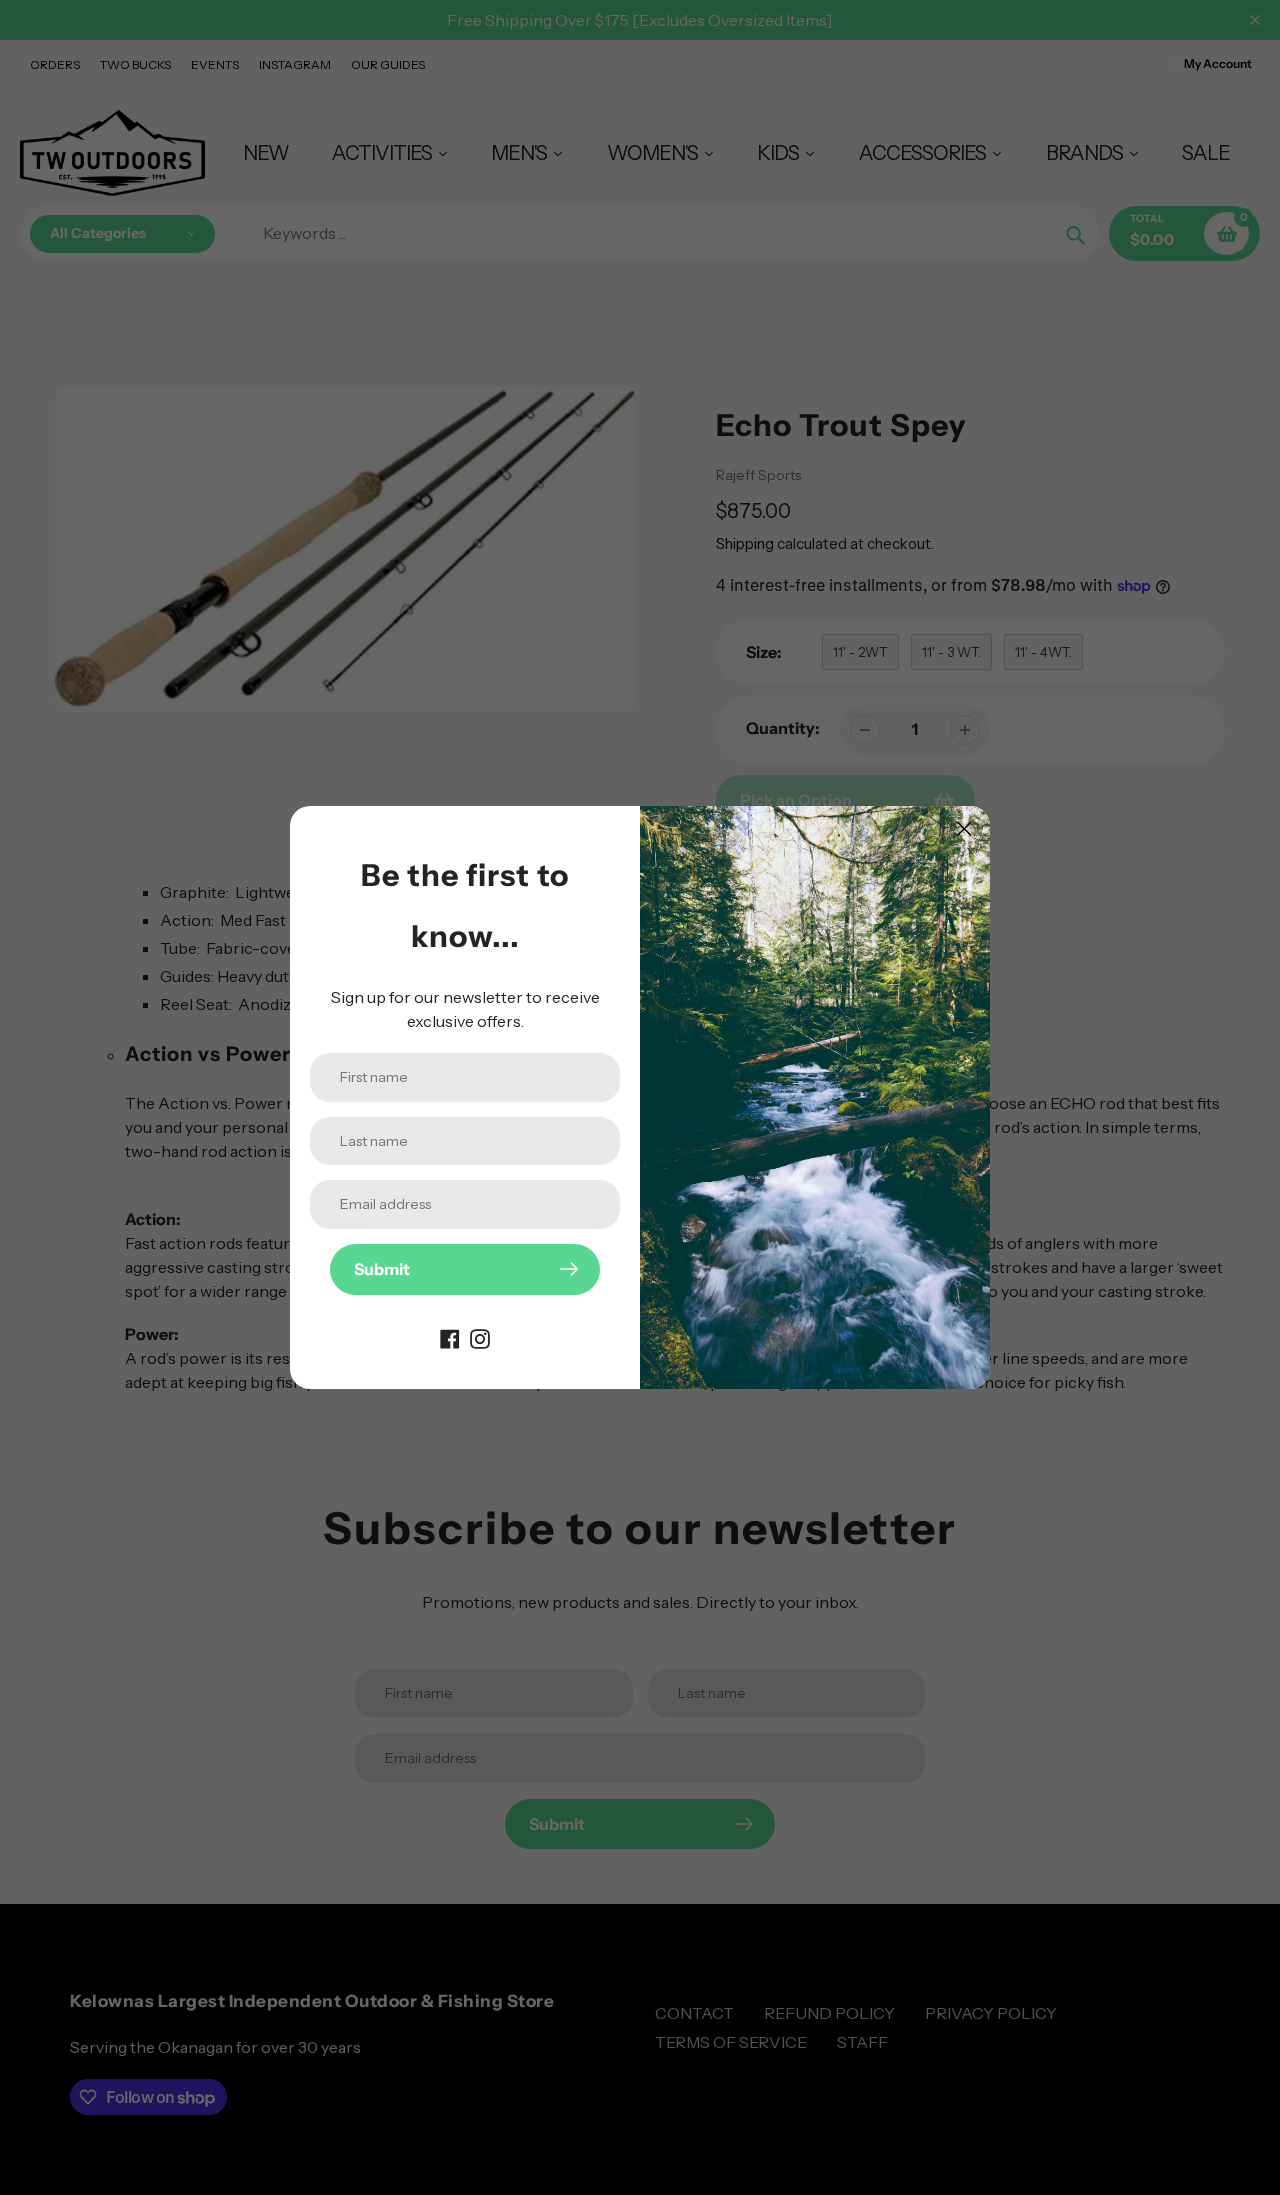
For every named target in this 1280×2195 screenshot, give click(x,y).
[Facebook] (450, 1337)
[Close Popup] (964, 828)
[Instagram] (480, 1337)
